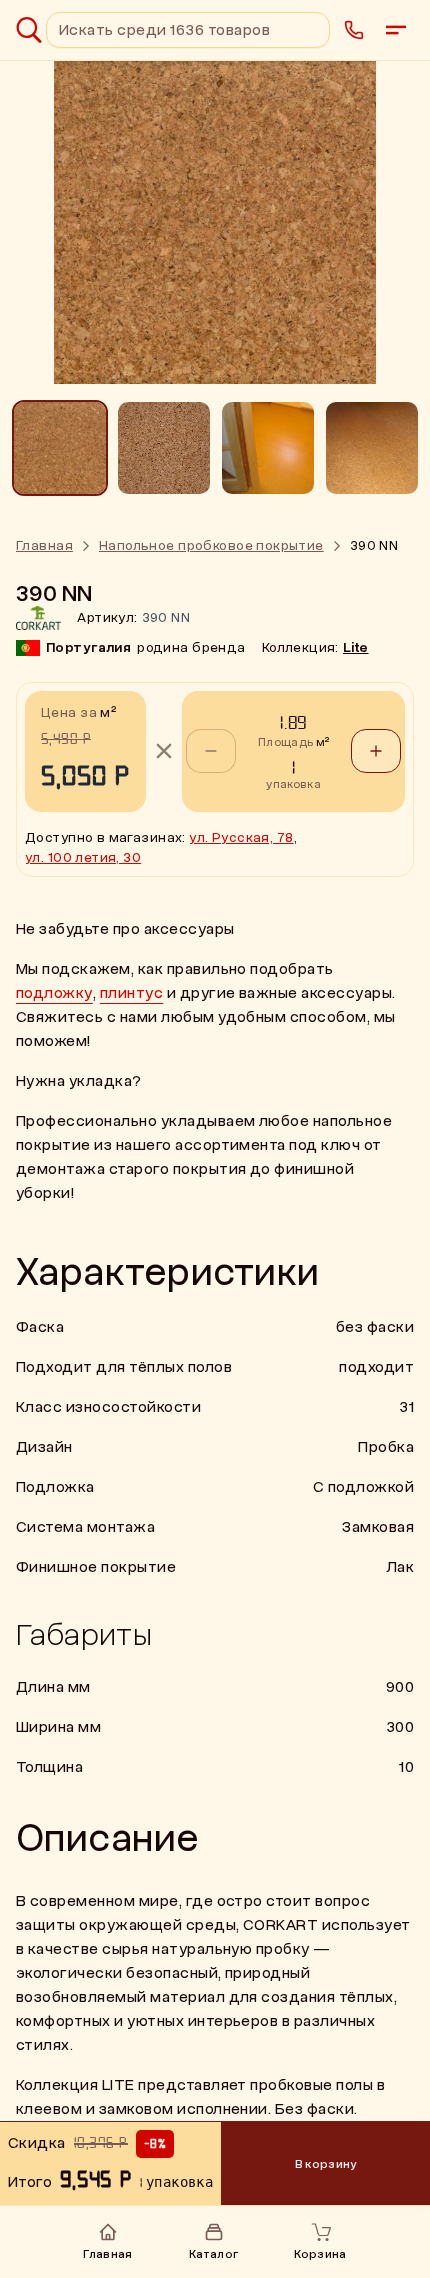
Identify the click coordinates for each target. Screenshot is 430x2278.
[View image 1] (60, 448)
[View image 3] (268, 448)
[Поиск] (29, 30)
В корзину (326, 2164)
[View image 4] (372, 448)
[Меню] (396, 30)
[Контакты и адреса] (354, 30)
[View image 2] (164, 448)
